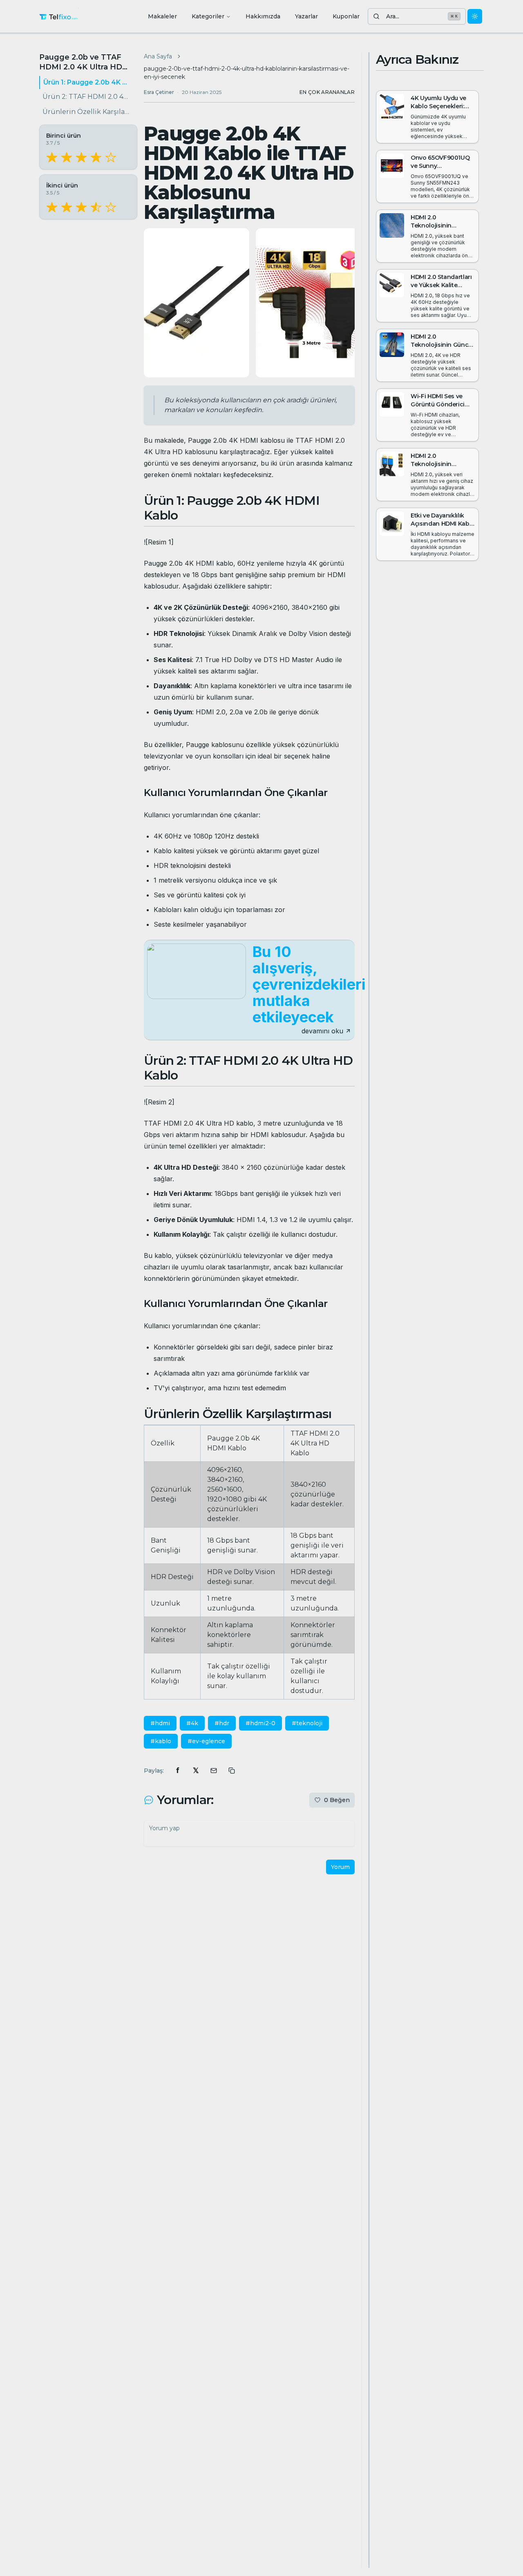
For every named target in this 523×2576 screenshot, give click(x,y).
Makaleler (162, 16)
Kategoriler (208, 16)
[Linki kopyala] (232, 1771)
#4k (192, 1723)
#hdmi (160, 1723)
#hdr (222, 1723)
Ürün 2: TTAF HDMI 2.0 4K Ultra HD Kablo (87, 97)
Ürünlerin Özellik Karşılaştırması (87, 112)
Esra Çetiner (159, 92)
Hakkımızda (263, 16)
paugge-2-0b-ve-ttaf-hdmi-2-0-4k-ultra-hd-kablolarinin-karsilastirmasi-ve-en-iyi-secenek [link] (247, 73)
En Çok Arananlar (327, 92)
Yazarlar (306, 16)
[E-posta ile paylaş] (214, 1771)
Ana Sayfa (158, 56)
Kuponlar (346, 16)
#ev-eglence (206, 1741)
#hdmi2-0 (260, 1723)
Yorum (340, 1867)
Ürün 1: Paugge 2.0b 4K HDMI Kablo (87, 82)
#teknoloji (307, 1723)
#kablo (161, 1741)
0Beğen (337, 1800)
